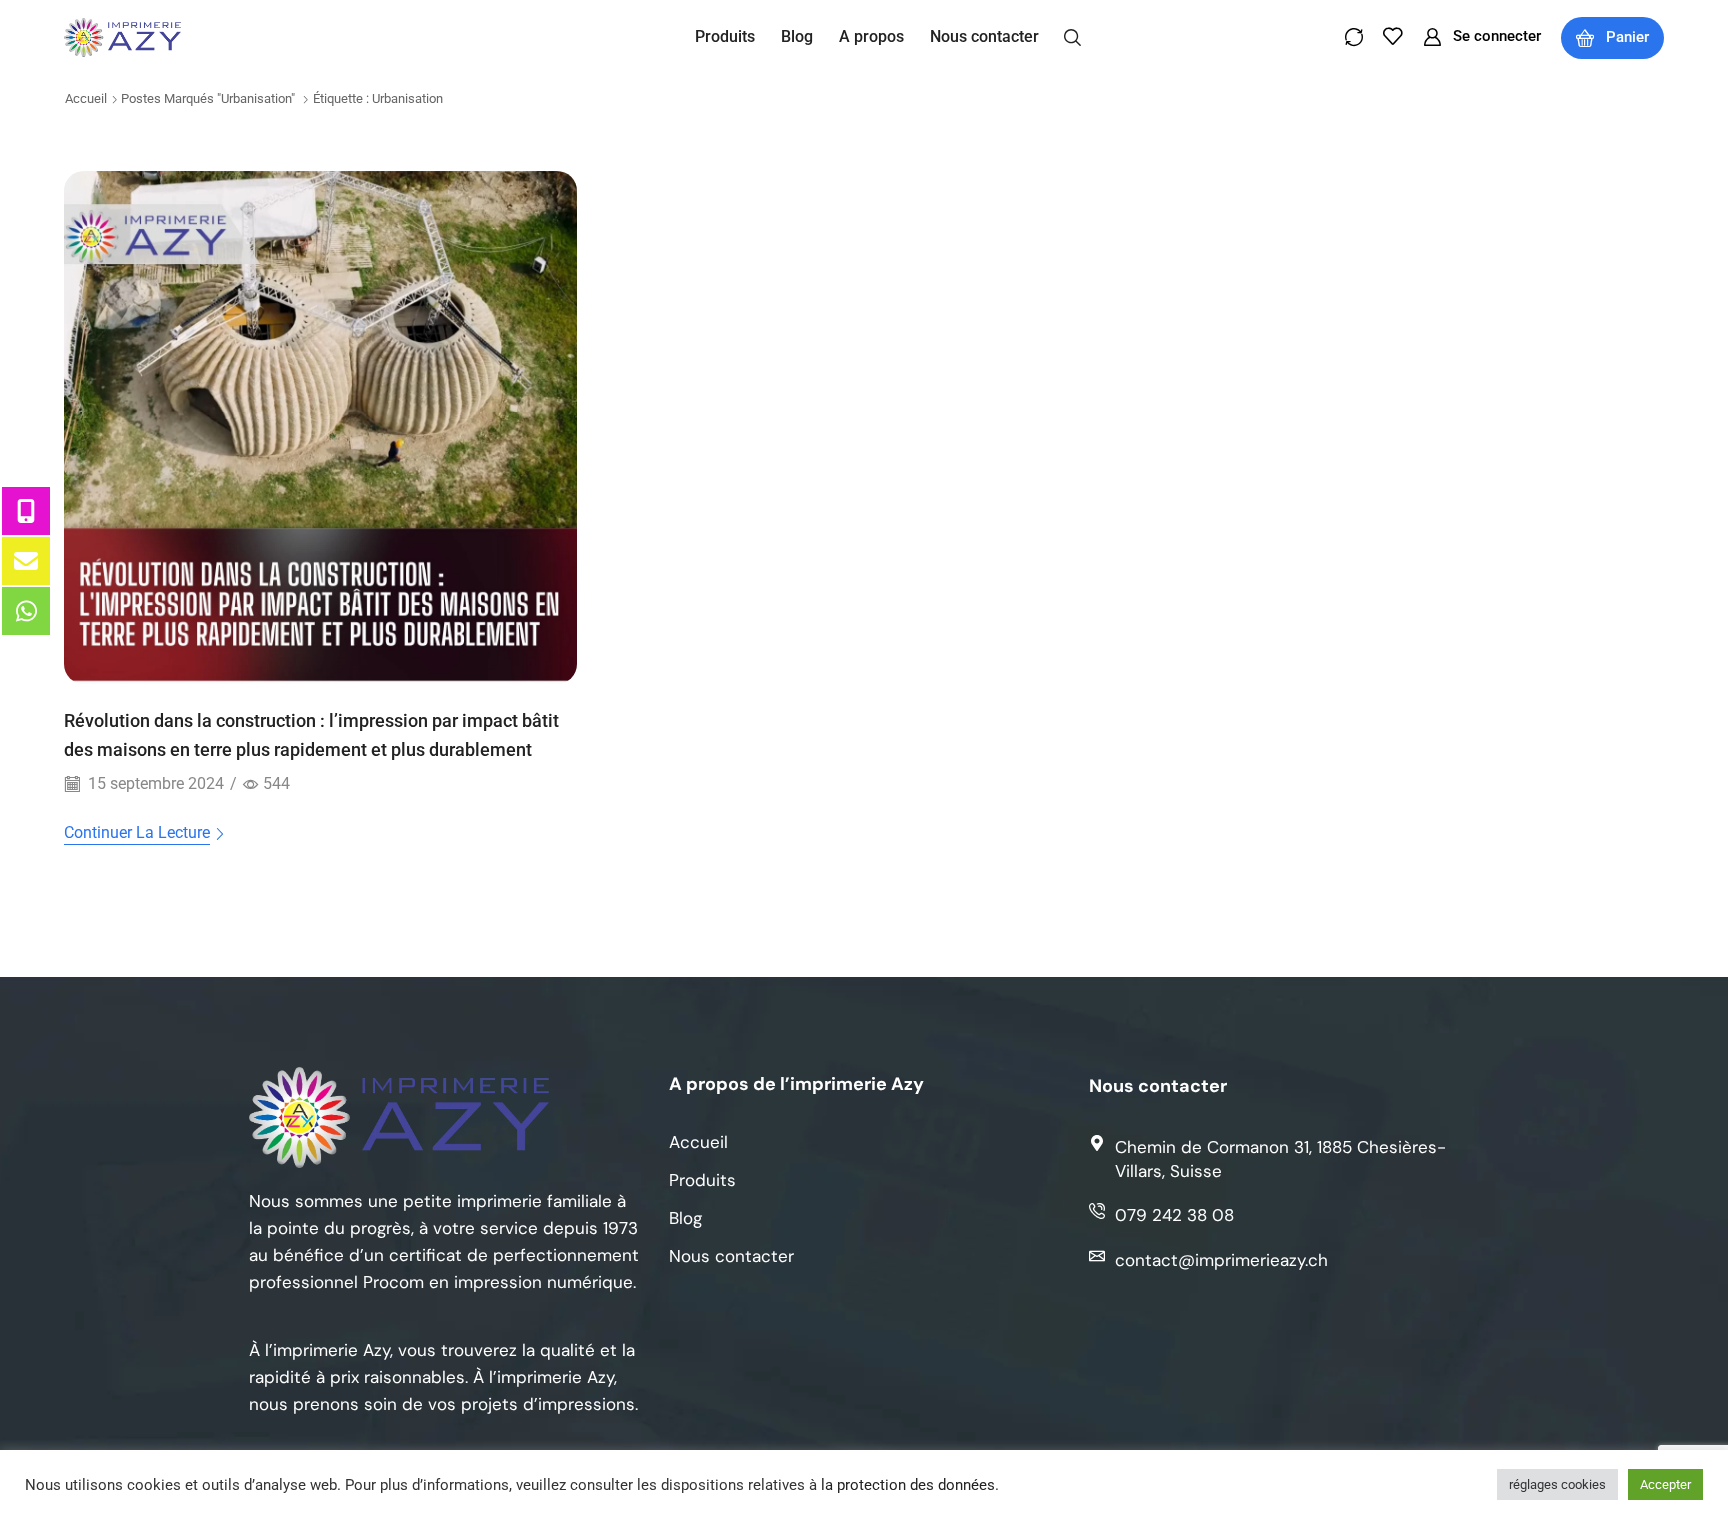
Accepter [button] (1665, 1484)
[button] (1072, 36)
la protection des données (908, 1485)
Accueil (86, 98)
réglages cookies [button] (1557, 1484)
